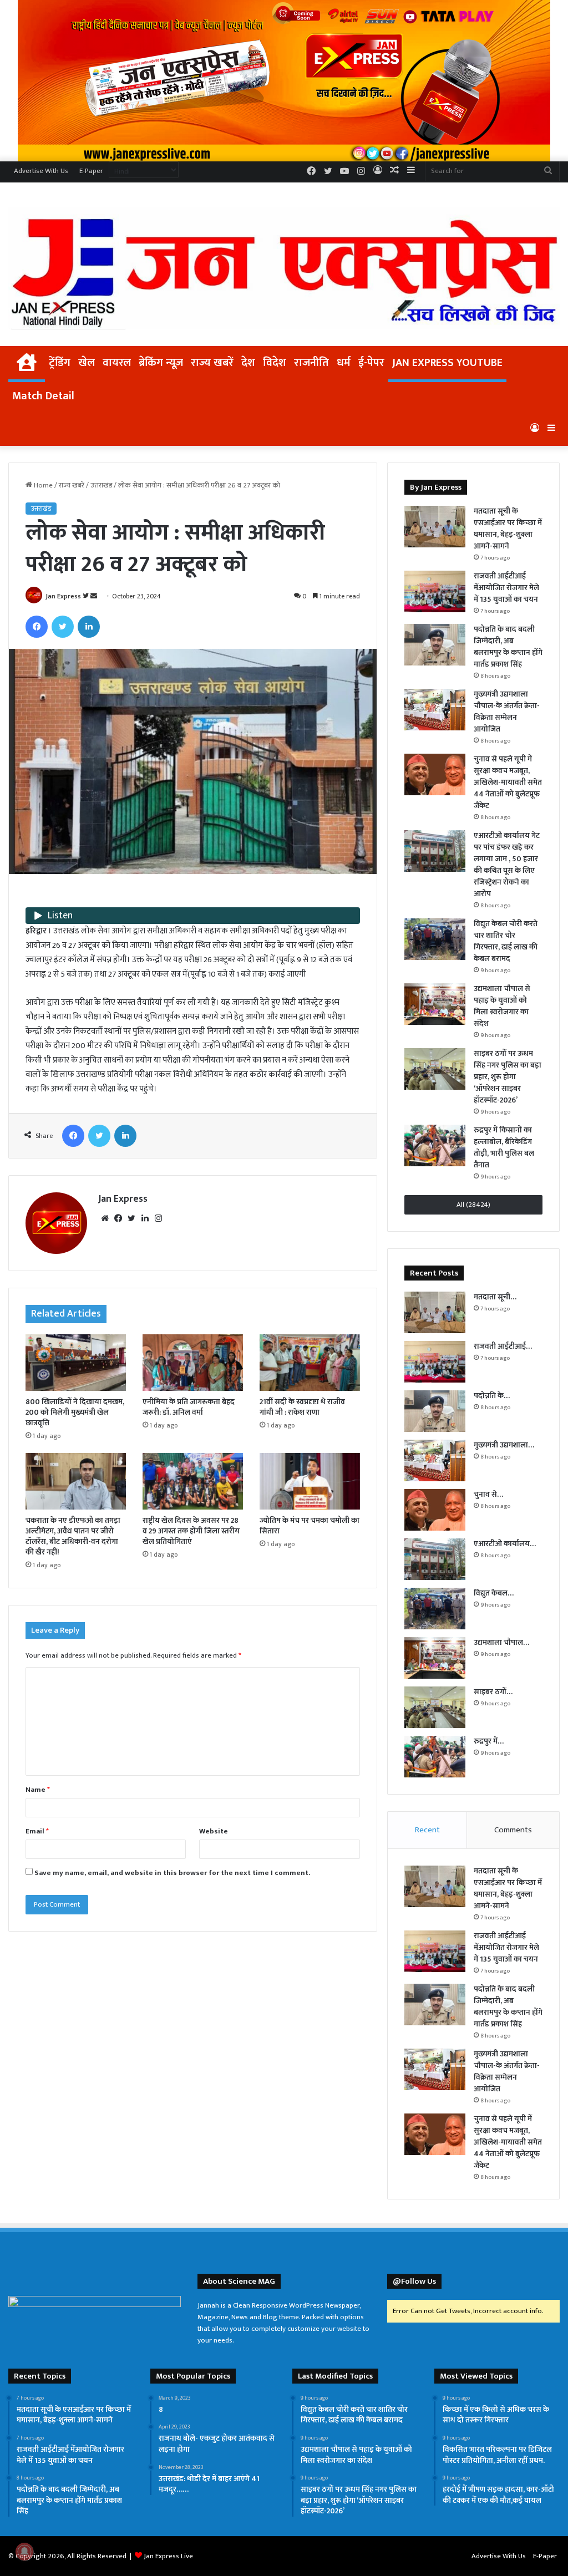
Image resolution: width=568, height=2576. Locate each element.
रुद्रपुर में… (489, 1741)
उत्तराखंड (101, 485)
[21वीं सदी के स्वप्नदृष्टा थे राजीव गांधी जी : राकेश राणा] (310, 1363)
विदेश (275, 363)
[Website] (105, 1218)
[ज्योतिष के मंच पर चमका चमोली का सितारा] (310, 1481)
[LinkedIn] (89, 627)
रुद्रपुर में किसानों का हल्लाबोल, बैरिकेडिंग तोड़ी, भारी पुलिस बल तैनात (504, 1147)
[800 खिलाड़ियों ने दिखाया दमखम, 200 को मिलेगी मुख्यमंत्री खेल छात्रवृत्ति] (76, 1363)
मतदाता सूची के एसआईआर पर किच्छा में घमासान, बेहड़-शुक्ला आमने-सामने (508, 529)
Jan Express (63, 596)
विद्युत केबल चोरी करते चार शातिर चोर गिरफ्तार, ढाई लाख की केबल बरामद (506, 941)
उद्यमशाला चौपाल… (501, 1642)
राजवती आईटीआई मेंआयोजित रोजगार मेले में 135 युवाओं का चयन (506, 588)
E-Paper (91, 171)
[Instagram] (158, 1218)
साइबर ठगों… (493, 1692)
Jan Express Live (168, 2556)
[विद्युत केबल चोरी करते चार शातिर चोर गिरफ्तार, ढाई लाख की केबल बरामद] (435, 939)
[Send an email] (94, 596)
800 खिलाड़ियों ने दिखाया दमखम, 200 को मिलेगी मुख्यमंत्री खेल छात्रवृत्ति (75, 1412)
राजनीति (311, 363)
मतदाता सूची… (495, 1297)
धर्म (344, 363)
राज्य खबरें (212, 363)
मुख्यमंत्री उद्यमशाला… (504, 1445)
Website (214, 1831)
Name (38, 1790)
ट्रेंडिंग (60, 363)
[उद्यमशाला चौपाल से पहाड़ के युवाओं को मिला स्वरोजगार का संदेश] (435, 1004)
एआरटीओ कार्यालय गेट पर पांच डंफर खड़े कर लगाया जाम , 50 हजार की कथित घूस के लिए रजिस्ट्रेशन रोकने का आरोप (507, 865)
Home (42, 485)
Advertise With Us (41, 171)
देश (248, 363)
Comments (513, 1830)
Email (37, 1831)
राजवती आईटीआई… (503, 1346)
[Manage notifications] (24, 2552)
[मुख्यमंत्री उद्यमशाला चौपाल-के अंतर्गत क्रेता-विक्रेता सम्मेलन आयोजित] (435, 710)
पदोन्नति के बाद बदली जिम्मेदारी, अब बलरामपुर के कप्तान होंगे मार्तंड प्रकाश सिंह (508, 647)
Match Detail (43, 396)
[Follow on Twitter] (87, 596)
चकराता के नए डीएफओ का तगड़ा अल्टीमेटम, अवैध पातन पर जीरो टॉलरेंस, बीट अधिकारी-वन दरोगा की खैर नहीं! (73, 1536)
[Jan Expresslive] (284, 268)
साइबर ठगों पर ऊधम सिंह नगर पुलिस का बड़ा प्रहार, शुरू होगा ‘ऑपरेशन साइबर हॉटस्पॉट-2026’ (508, 1077)
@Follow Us (414, 2281)
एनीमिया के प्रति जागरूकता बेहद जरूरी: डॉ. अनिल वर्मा (189, 1407)
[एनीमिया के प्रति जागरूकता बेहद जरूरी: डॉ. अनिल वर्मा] (193, 1363)
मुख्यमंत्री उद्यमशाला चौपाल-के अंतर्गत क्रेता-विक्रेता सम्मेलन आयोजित (507, 712)
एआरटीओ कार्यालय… (505, 1544)
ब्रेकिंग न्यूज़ (161, 363)
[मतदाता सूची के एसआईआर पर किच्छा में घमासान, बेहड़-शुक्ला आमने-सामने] (435, 527)
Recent (427, 1830)
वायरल (117, 363)
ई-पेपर (371, 363)
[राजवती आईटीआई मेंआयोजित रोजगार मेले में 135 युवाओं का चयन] (435, 591)
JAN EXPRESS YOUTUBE (447, 363)
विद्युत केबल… (494, 1593)
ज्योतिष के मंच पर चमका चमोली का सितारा (310, 1526)
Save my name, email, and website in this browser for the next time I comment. (172, 1873)
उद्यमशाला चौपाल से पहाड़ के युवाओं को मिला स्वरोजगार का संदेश (502, 1006)
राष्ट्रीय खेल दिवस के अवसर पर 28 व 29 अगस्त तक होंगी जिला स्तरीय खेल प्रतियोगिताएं (191, 1531)
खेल (87, 363)
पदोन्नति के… (492, 1396)
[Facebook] (37, 627)
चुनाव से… (488, 1494)
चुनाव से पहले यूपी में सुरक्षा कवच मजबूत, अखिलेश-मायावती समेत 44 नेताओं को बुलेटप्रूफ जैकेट (508, 782)
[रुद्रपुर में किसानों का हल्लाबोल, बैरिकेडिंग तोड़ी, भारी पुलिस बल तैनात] (435, 1145)
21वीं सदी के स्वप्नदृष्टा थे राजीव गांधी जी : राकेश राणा (302, 1407)
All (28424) (473, 1205)
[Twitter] (63, 627)
